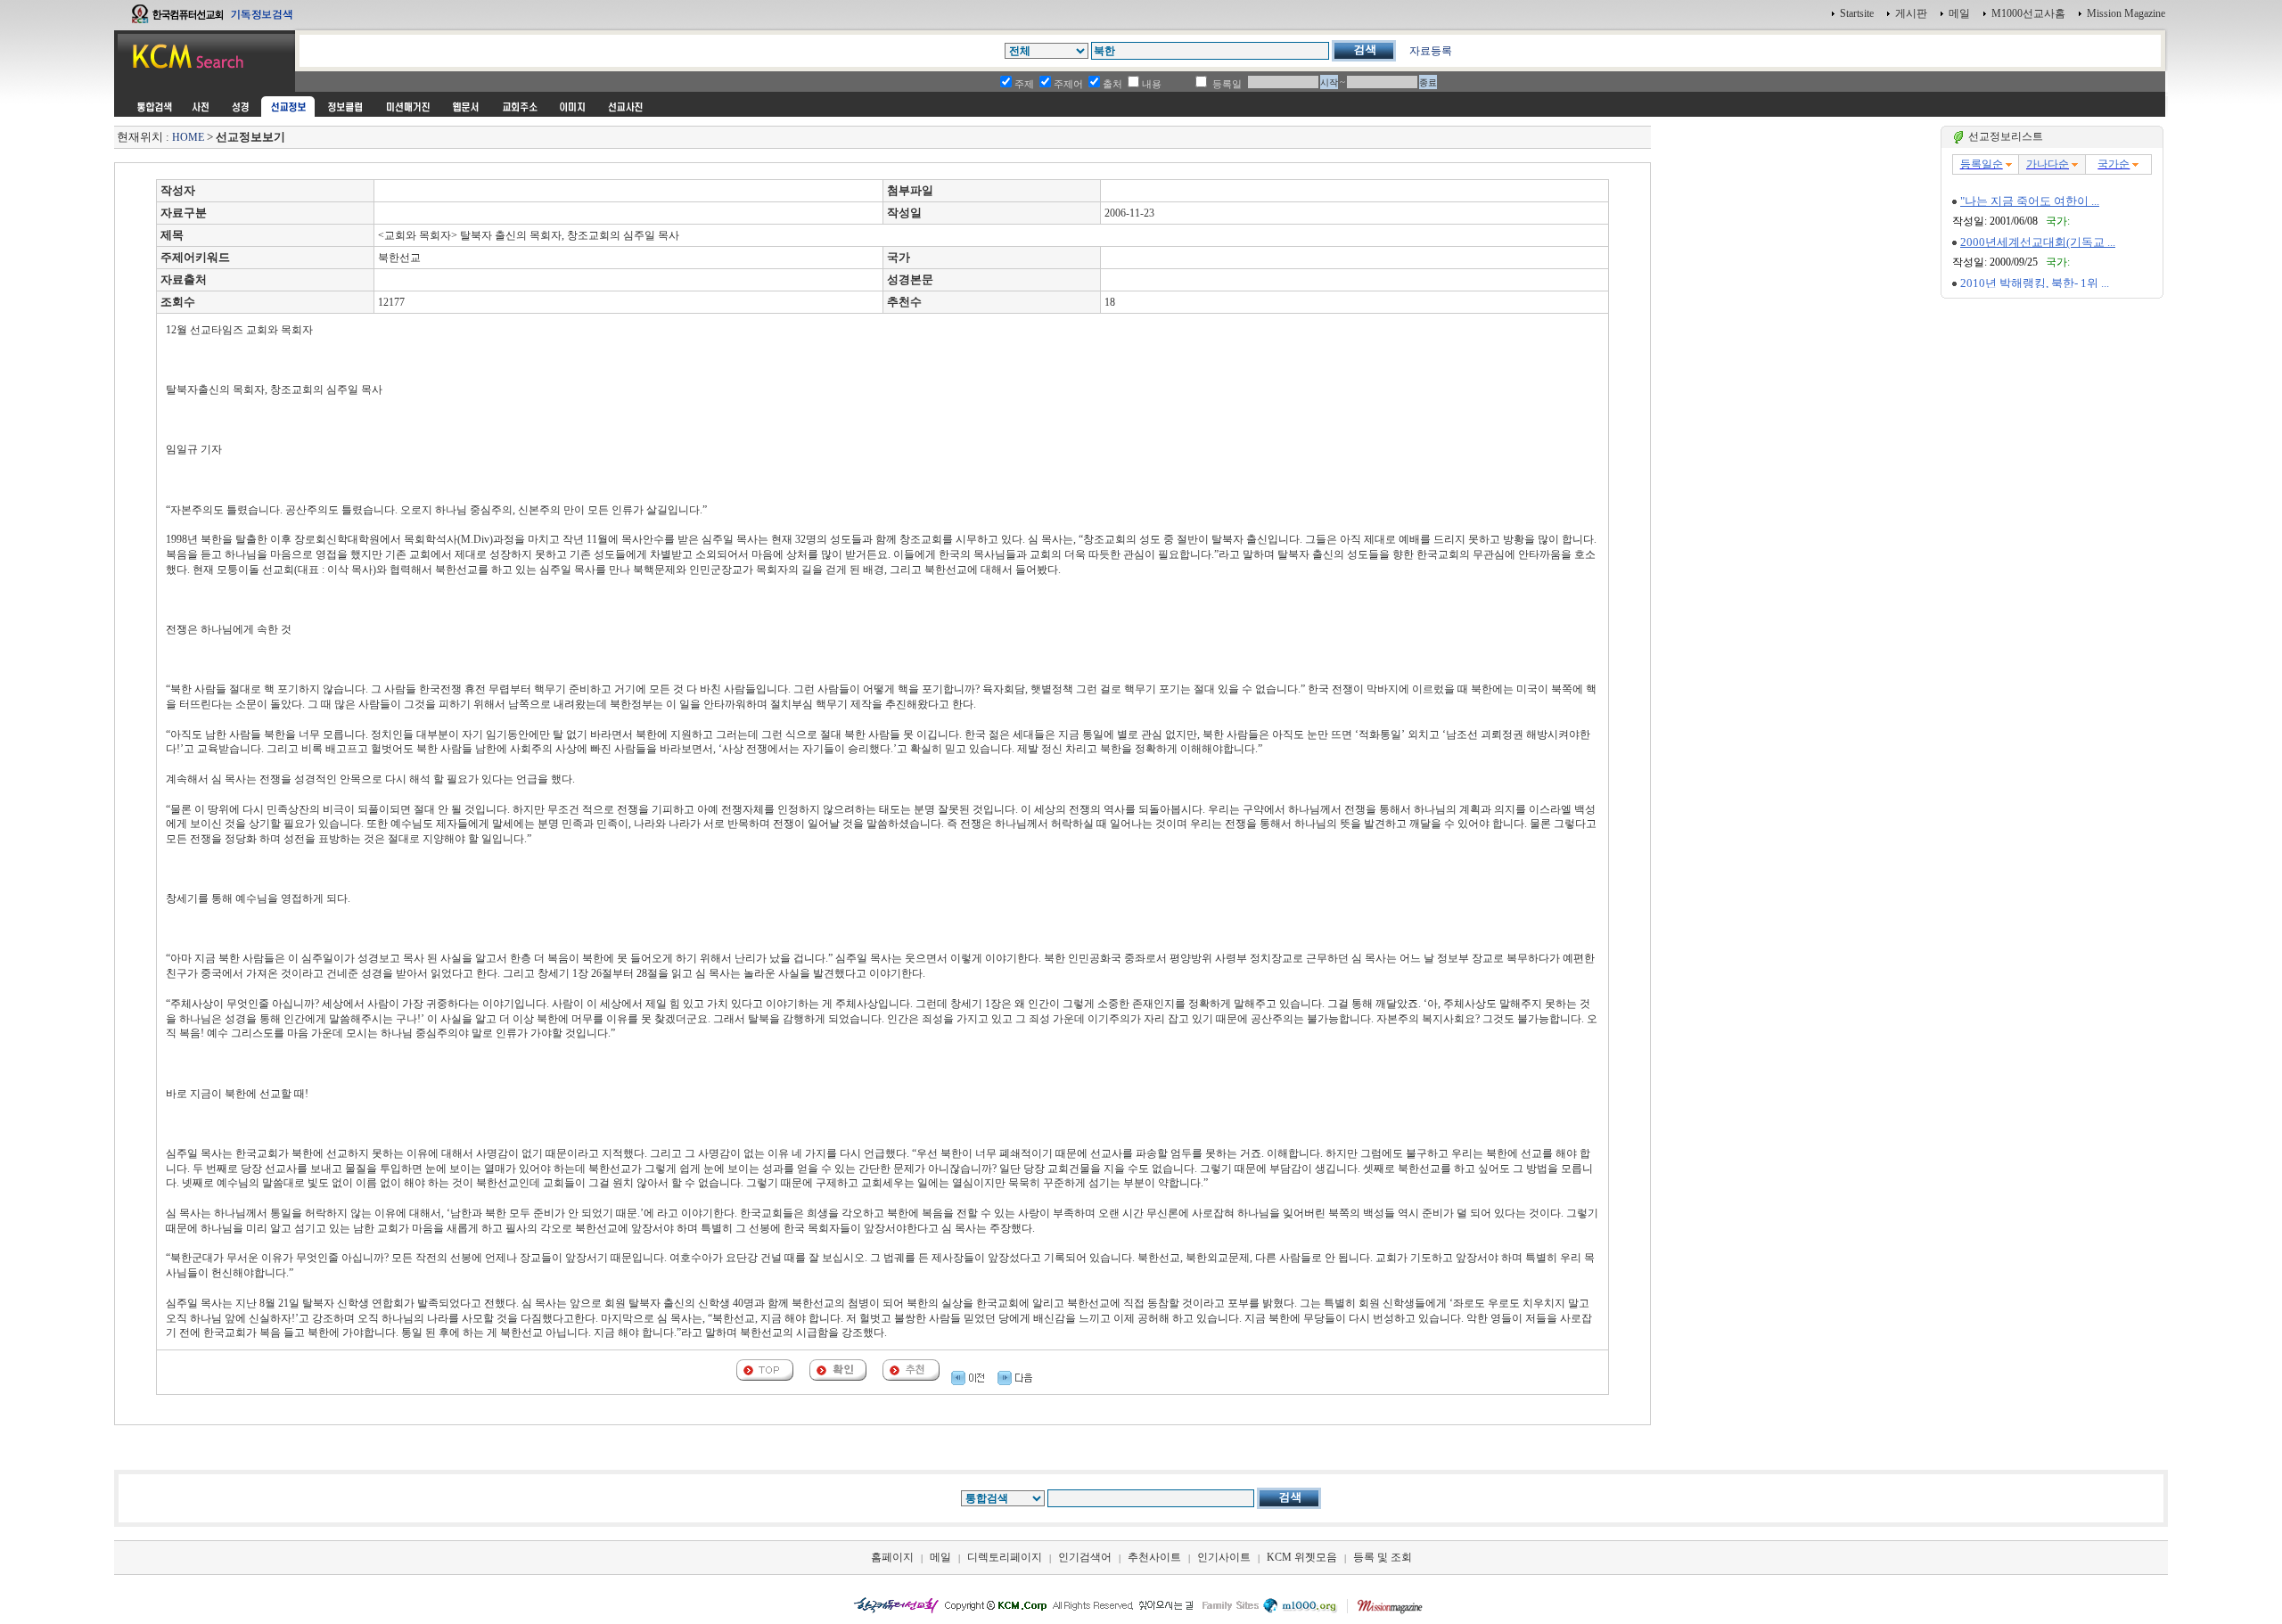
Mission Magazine (2126, 13)
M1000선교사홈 (2028, 13)
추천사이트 (1154, 1557)
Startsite (1857, 13)
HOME (188, 137)
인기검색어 (1085, 1557)
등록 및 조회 (1383, 1557)
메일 (1959, 13)
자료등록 (1431, 51)
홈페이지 (892, 1557)
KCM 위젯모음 (1302, 1557)
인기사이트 (1224, 1557)
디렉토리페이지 (1005, 1557)
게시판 (1911, 13)
